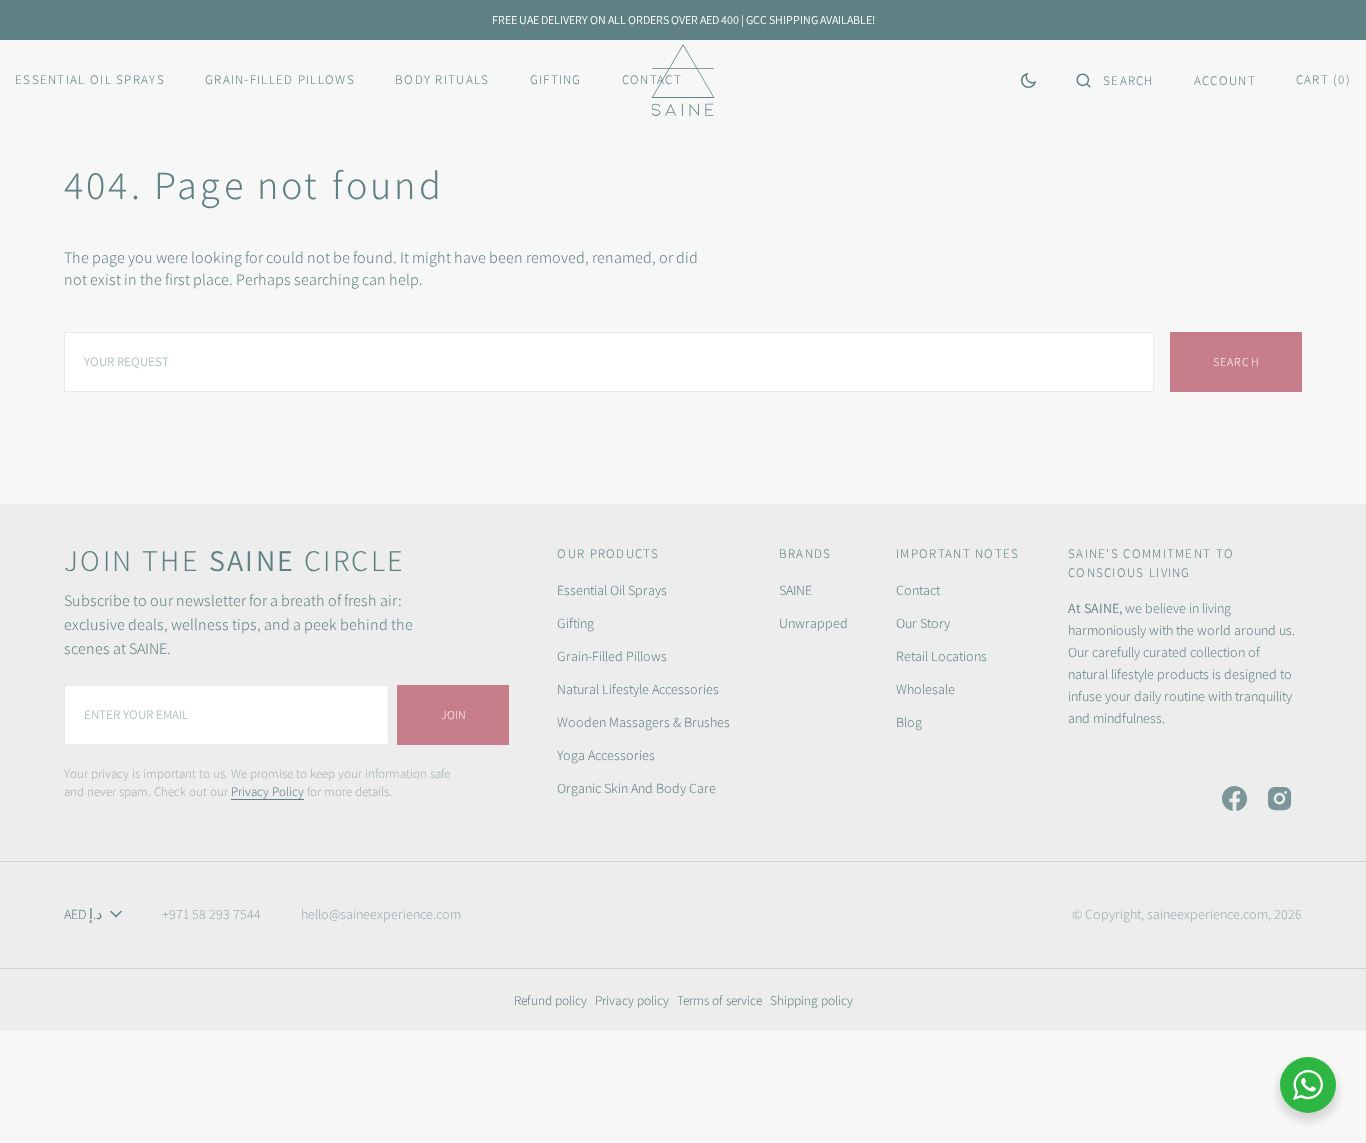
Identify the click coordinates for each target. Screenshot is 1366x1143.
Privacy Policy (267, 791)
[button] (1115, 80)
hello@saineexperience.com (381, 914)
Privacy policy (632, 1000)
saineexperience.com (1207, 914)
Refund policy (550, 1000)
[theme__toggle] (1028, 80)
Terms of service (719, 1000)
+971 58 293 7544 (211, 914)
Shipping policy (811, 1000)
